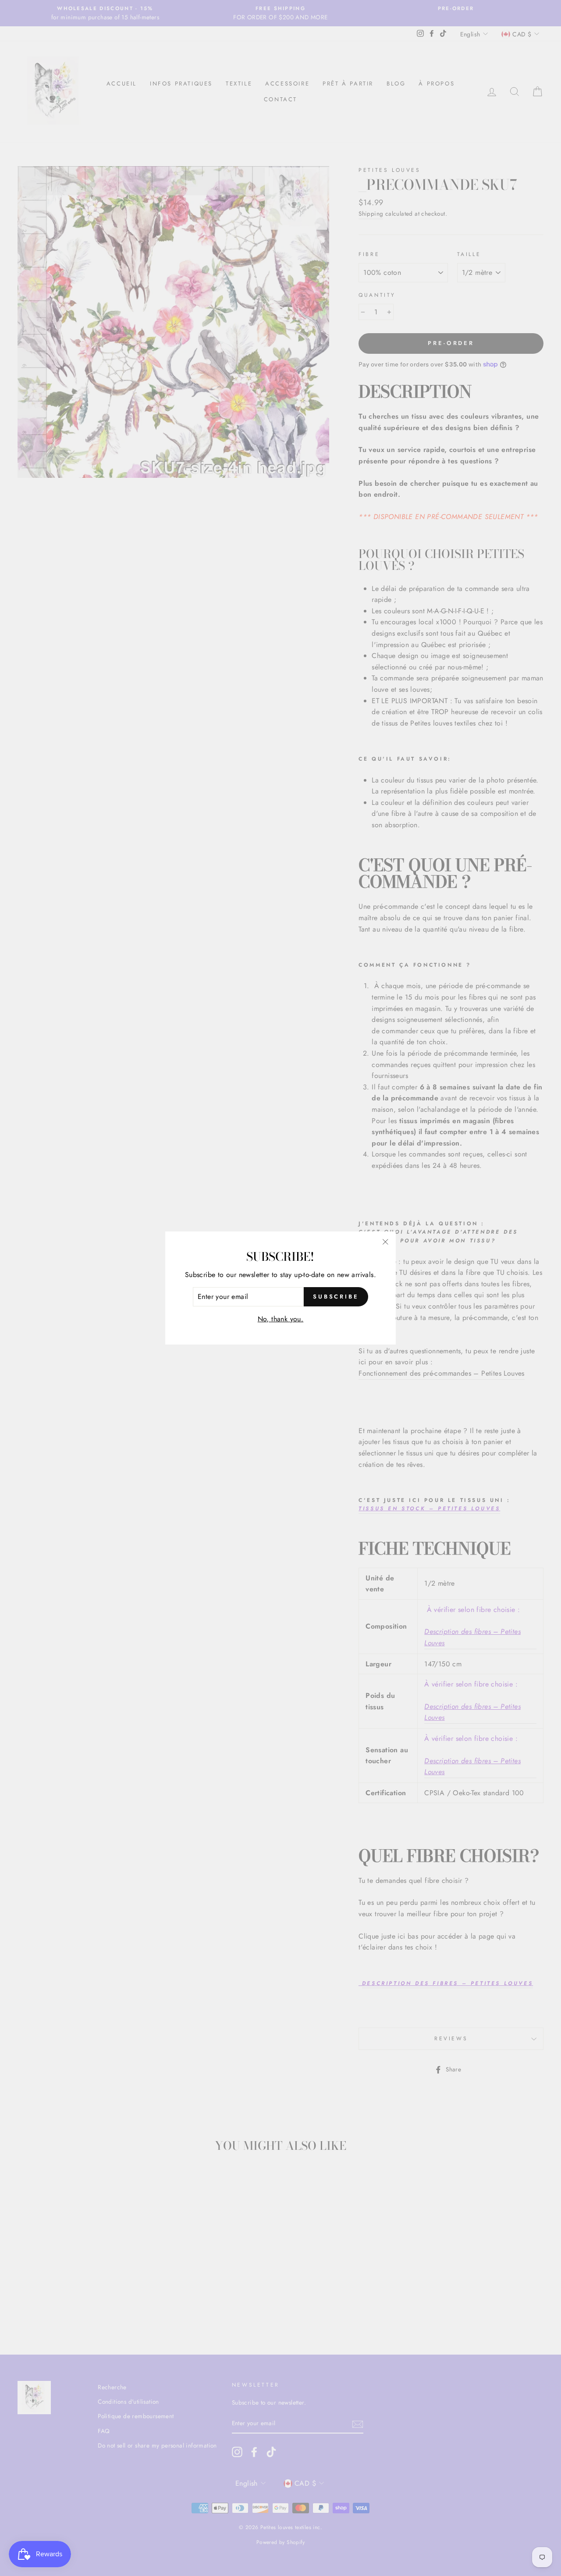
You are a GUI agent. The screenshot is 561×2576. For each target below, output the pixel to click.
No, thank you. (281, 1319)
